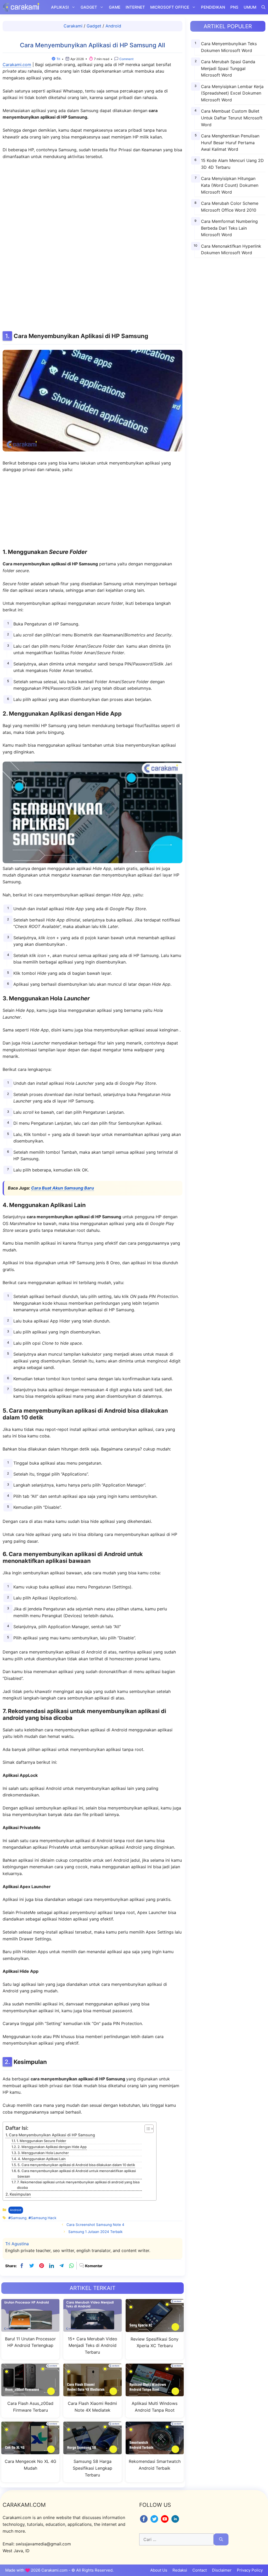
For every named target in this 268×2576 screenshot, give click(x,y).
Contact (200, 2570)
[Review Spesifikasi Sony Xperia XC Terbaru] (155, 2329)
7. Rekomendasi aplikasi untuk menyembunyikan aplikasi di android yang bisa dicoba (78, 2185)
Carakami (73, 26)
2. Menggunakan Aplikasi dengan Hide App (52, 2147)
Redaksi (180, 2570)
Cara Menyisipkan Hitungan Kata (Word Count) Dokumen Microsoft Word (230, 185)
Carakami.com (17, 65)
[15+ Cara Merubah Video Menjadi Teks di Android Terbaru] (92, 2328)
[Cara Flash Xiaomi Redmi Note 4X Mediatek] (92, 2393)
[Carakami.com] (21, 7)
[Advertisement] (92, 245)
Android (113, 26)
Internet (135, 7)
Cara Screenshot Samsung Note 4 (95, 2225)
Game (115, 7)
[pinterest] (42, 2266)
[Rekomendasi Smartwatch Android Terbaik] (155, 2451)
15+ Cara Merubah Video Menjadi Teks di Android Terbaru (93, 2345)
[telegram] (62, 2266)
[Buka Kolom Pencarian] (263, 7)
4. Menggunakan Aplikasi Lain (42, 2159)
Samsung (19, 2218)
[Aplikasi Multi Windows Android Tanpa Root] (155, 2393)
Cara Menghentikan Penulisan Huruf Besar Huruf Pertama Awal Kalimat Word (230, 143)
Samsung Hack (44, 2218)
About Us (159, 2570)
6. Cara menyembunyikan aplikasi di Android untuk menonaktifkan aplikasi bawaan (77, 2174)
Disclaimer (222, 2570)
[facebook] (22, 2266)
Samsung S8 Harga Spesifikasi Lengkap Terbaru (93, 2468)
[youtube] (165, 2522)
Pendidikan (213, 7)
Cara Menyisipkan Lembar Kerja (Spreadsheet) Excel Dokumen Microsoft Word (232, 93)
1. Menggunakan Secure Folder (41, 2141)
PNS (234, 7)
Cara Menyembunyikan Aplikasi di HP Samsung (52, 2135)
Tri (58, 59)
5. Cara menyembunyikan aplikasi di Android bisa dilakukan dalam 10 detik (76, 2165)
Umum (250, 7)
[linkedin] (52, 2266)
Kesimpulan (20, 2194)
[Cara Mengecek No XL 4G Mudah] (30, 2451)
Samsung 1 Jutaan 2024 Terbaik (95, 2232)
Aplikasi (60, 7)
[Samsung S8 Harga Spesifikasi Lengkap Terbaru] (92, 2451)
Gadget (89, 7)
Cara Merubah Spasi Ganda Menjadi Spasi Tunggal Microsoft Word (228, 68)
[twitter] (32, 2266)
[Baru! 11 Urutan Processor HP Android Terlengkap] (30, 2328)
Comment (126, 59)
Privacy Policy (250, 2570)
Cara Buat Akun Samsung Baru (63, 1188)
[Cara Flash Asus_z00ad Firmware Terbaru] (30, 2393)
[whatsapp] (71, 2266)
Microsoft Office (170, 7)
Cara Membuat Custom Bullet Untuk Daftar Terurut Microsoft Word (232, 118)
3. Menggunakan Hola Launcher (43, 2153)
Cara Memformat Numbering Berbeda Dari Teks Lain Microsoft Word (229, 228)
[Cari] (221, 2539)
